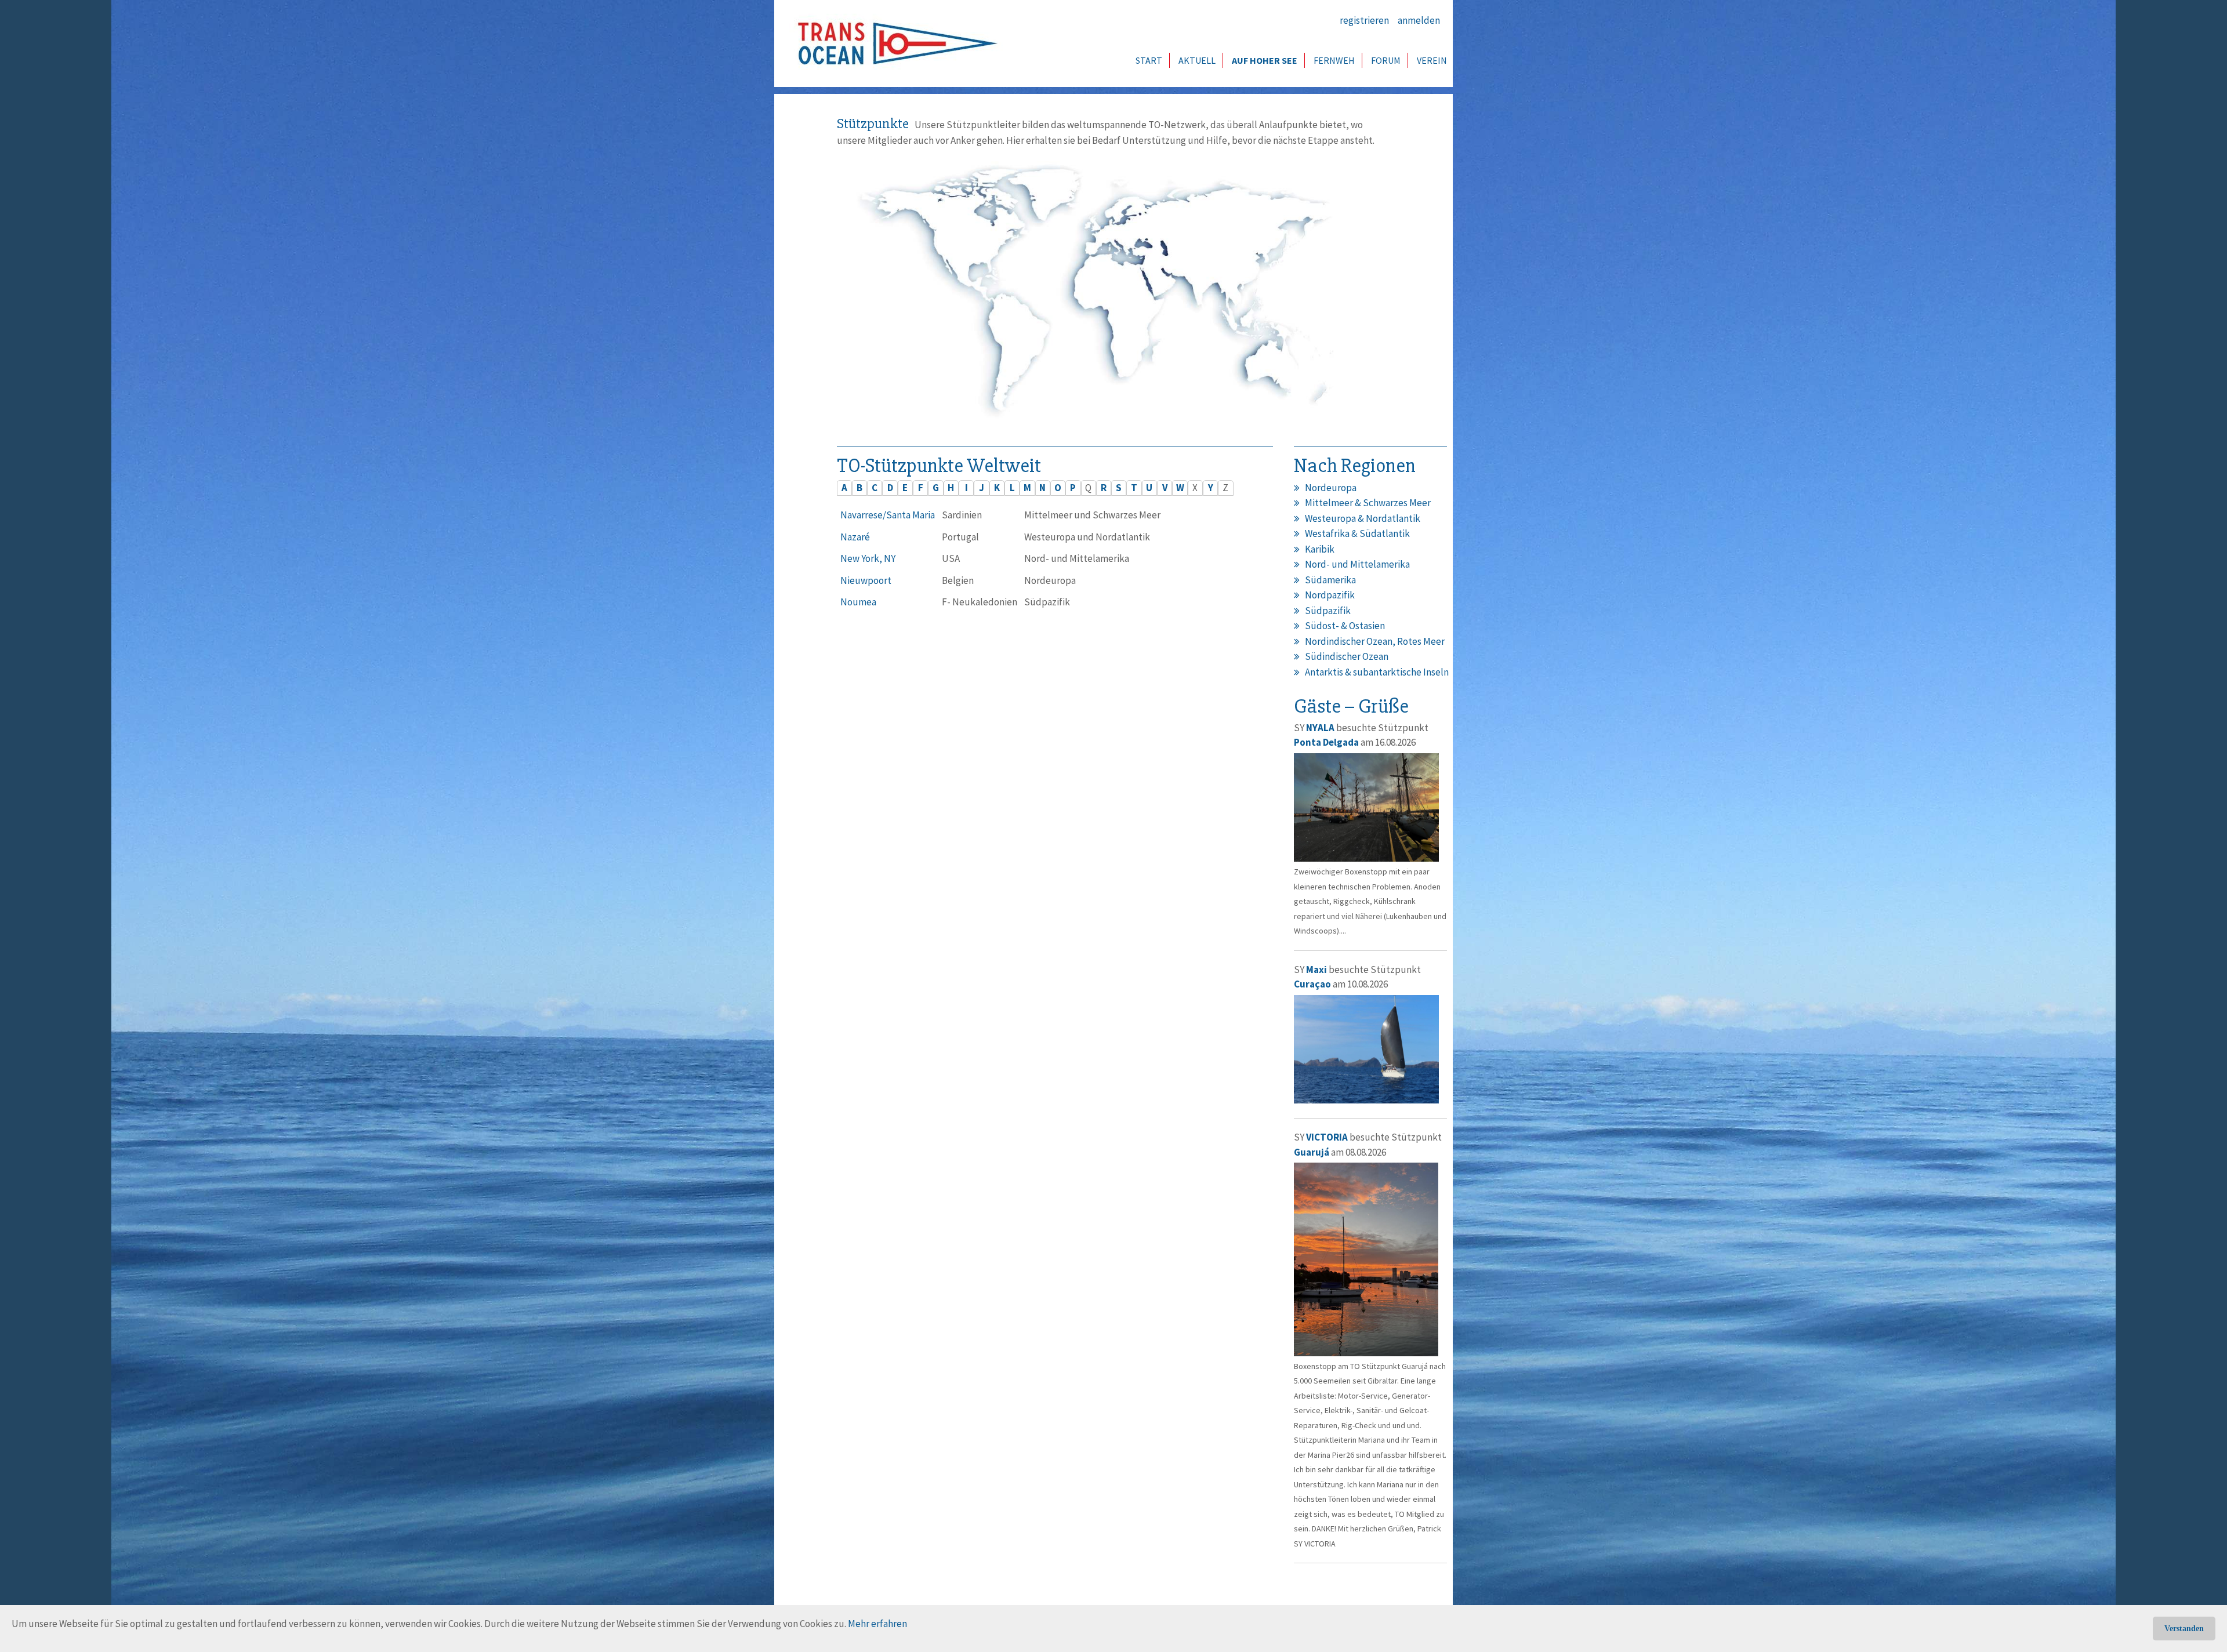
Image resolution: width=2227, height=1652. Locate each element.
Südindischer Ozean (1347, 656)
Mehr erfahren (877, 1624)
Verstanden (2184, 1629)
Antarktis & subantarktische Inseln (1377, 672)
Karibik (1320, 549)
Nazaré (855, 537)
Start (1149, 60)
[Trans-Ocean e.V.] (894, 43)
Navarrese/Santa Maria (888, 515)
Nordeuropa (1331, 488)
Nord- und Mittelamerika (1357, 564)
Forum (1386, 60)
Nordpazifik (1330, 595)
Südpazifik (1328, 611)
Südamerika (1330, 580)
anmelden (1419, 20)
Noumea (858, 602)
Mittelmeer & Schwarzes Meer (1368, 503)
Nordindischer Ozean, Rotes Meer (1375, 641)
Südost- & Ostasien (1345, 626)
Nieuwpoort (866, 580)
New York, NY (868, 558)
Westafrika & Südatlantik (1357, 533)
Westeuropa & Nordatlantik (1363, 518)
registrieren (1364, 20)
